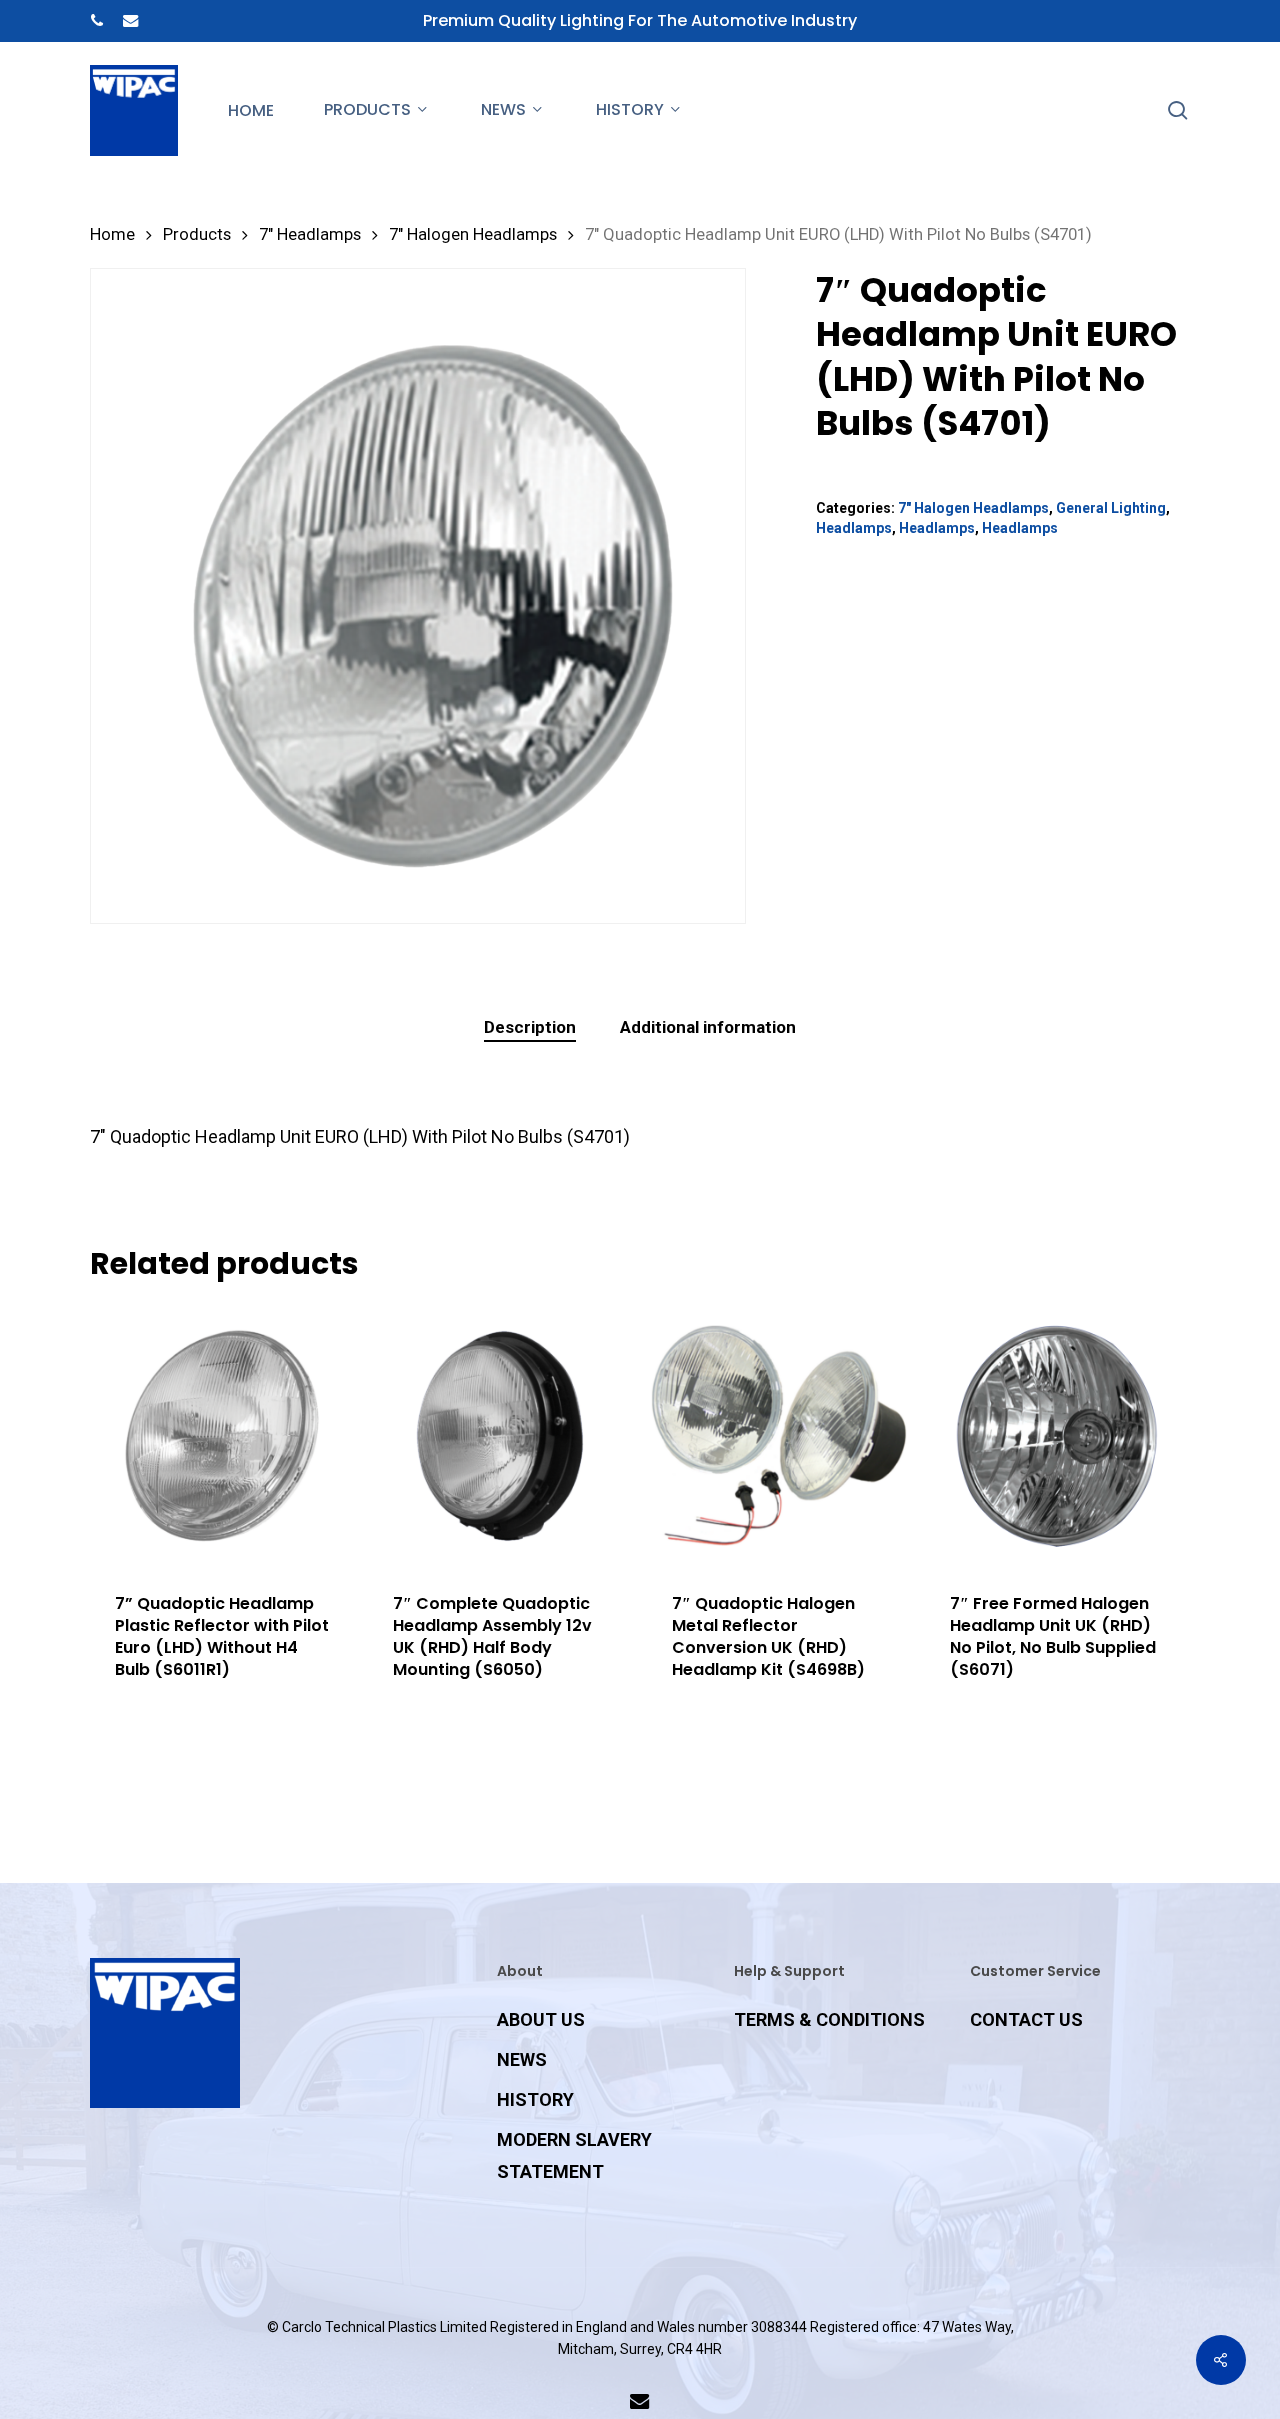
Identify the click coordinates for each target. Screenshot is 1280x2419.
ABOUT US (541, 2019)
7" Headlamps (310, 234)
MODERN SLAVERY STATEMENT (574, 2155)
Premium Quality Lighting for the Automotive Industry (640, 20)
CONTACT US (1026, 2019)
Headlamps (854, 528)
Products (197, 234)
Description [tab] (530, 1027)
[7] (500, 1436)
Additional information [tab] (708, 1027)
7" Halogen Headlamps (473, 234)
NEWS (522, 2059)
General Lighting (1111, 508)
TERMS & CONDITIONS (829, 2019)
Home (112, 234)
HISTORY (535, 2099)
